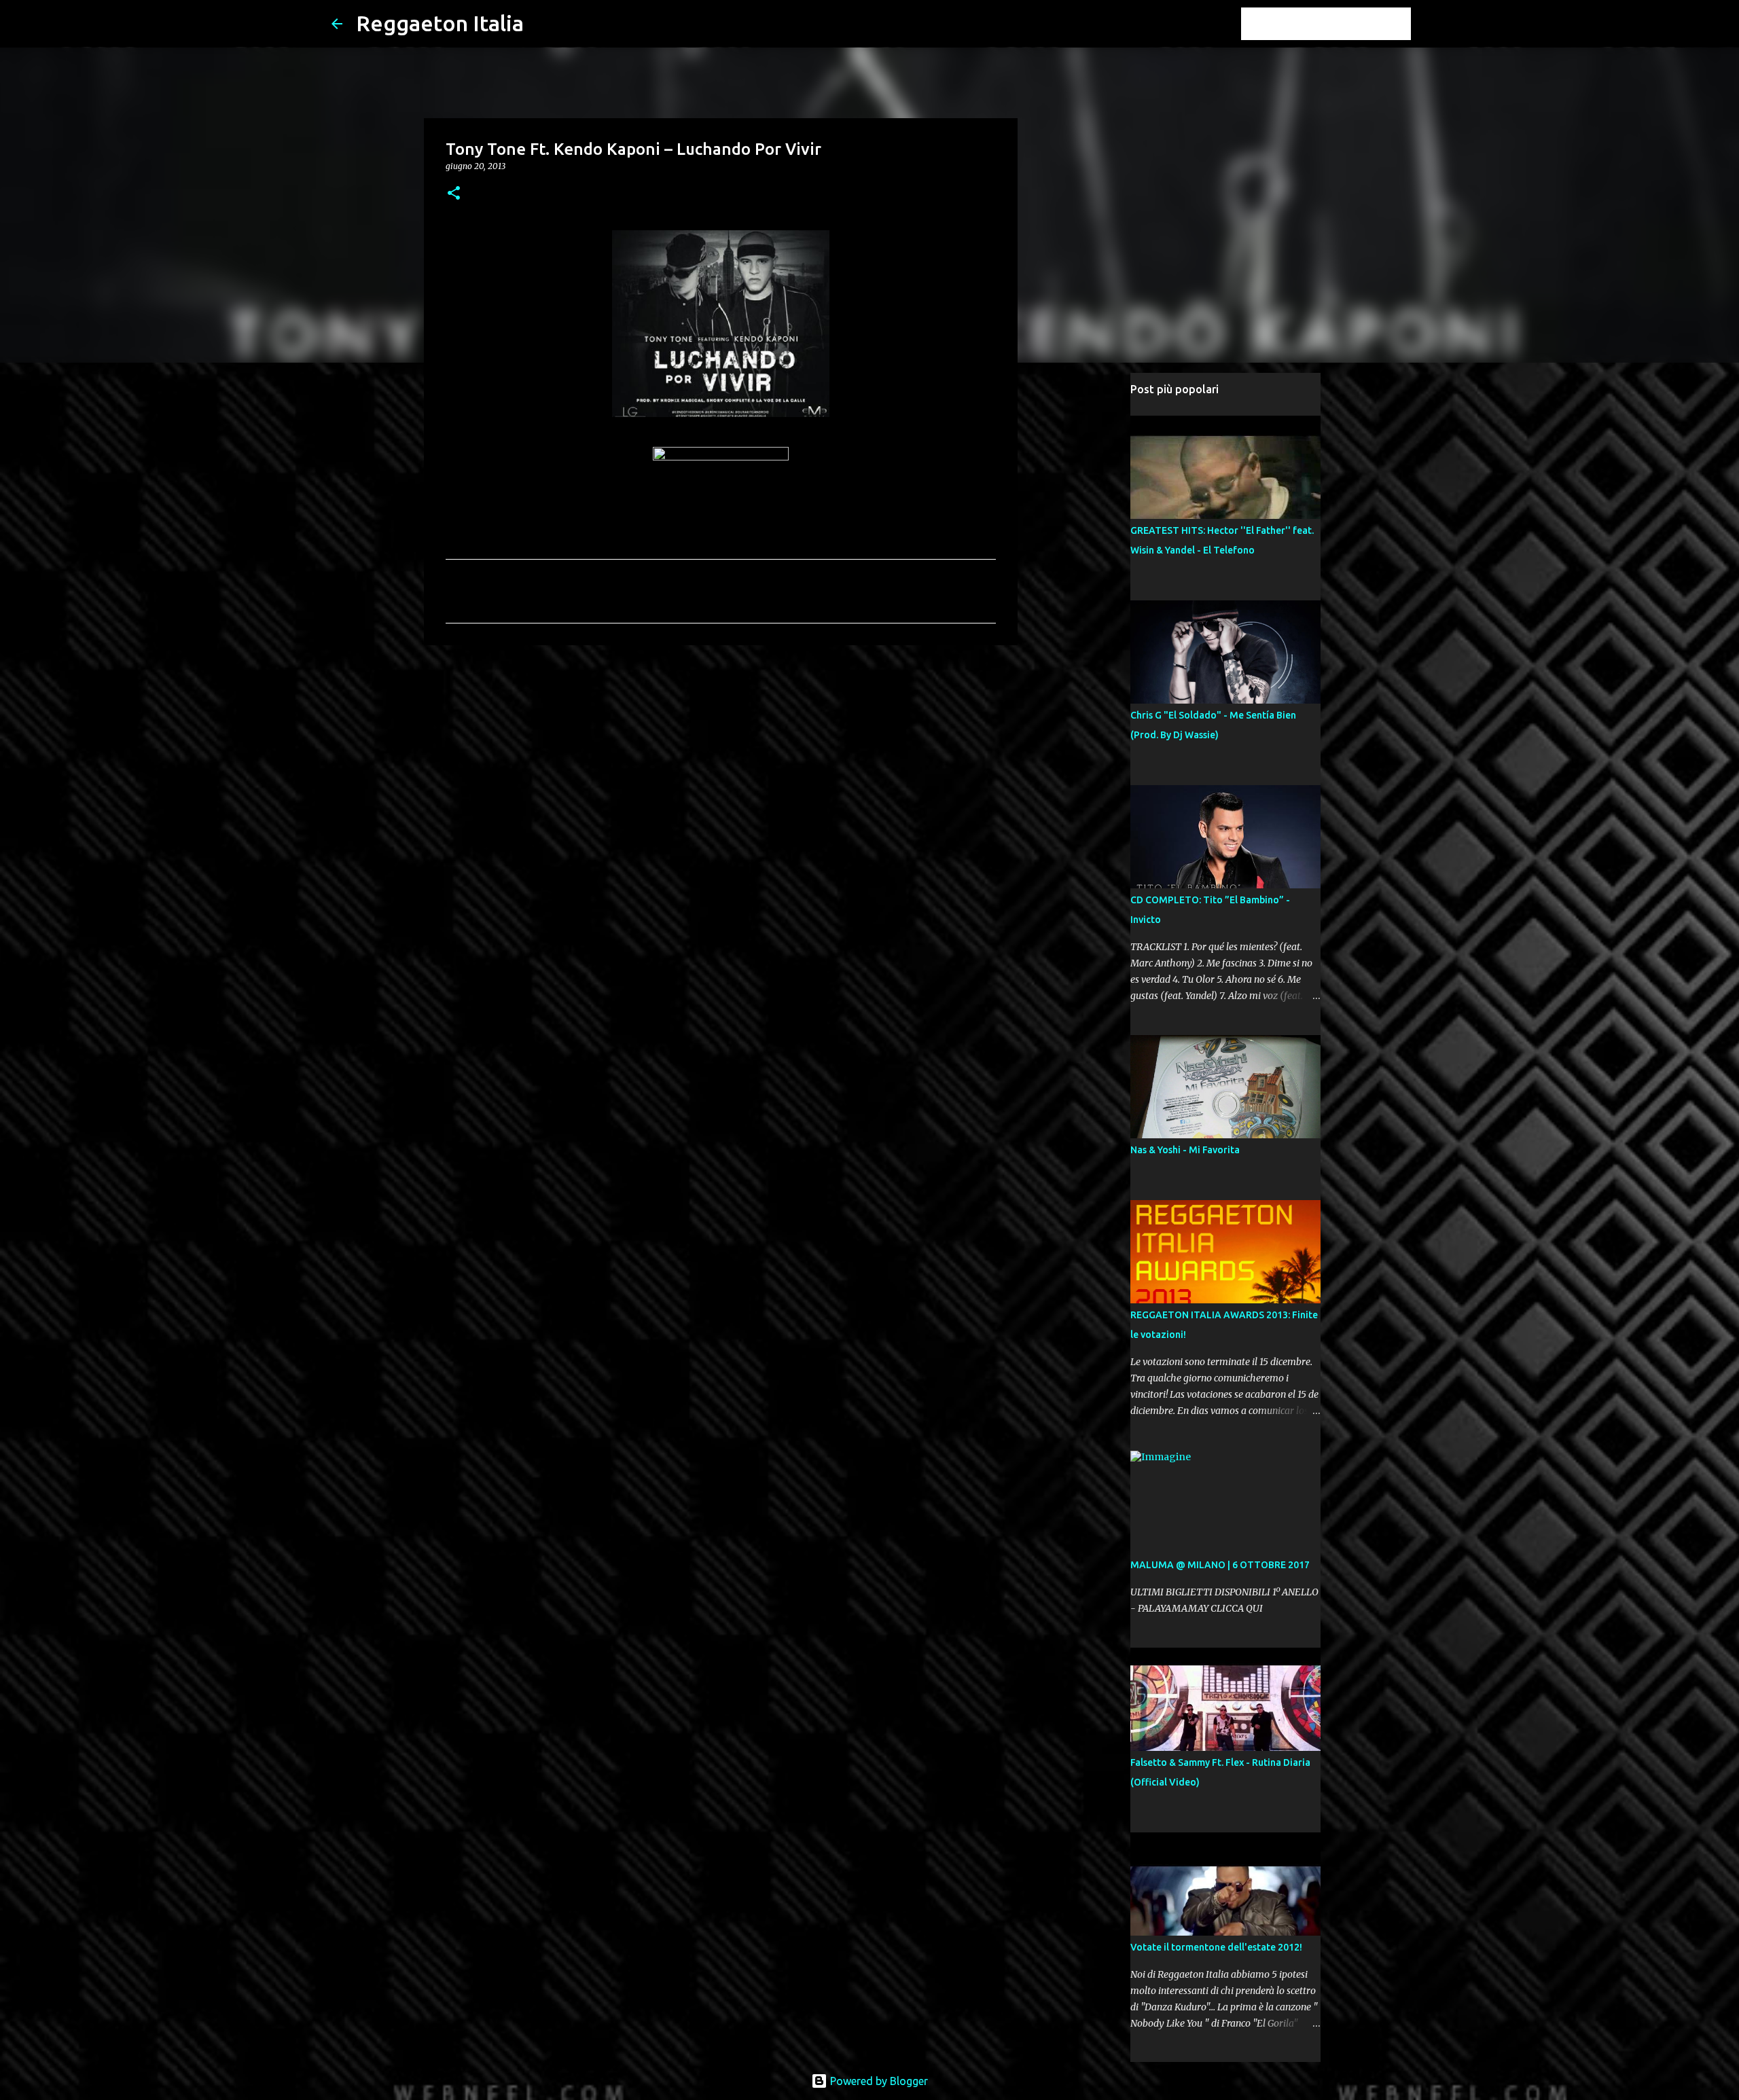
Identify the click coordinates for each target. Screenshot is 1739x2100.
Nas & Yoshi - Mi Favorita (1185, 1150)
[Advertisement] (721, 761)
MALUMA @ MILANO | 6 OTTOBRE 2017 (1220, 1565)
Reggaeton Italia (440, 23)
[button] (454, 194)
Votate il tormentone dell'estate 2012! (1216, 1947)
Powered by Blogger (878, 2081)
